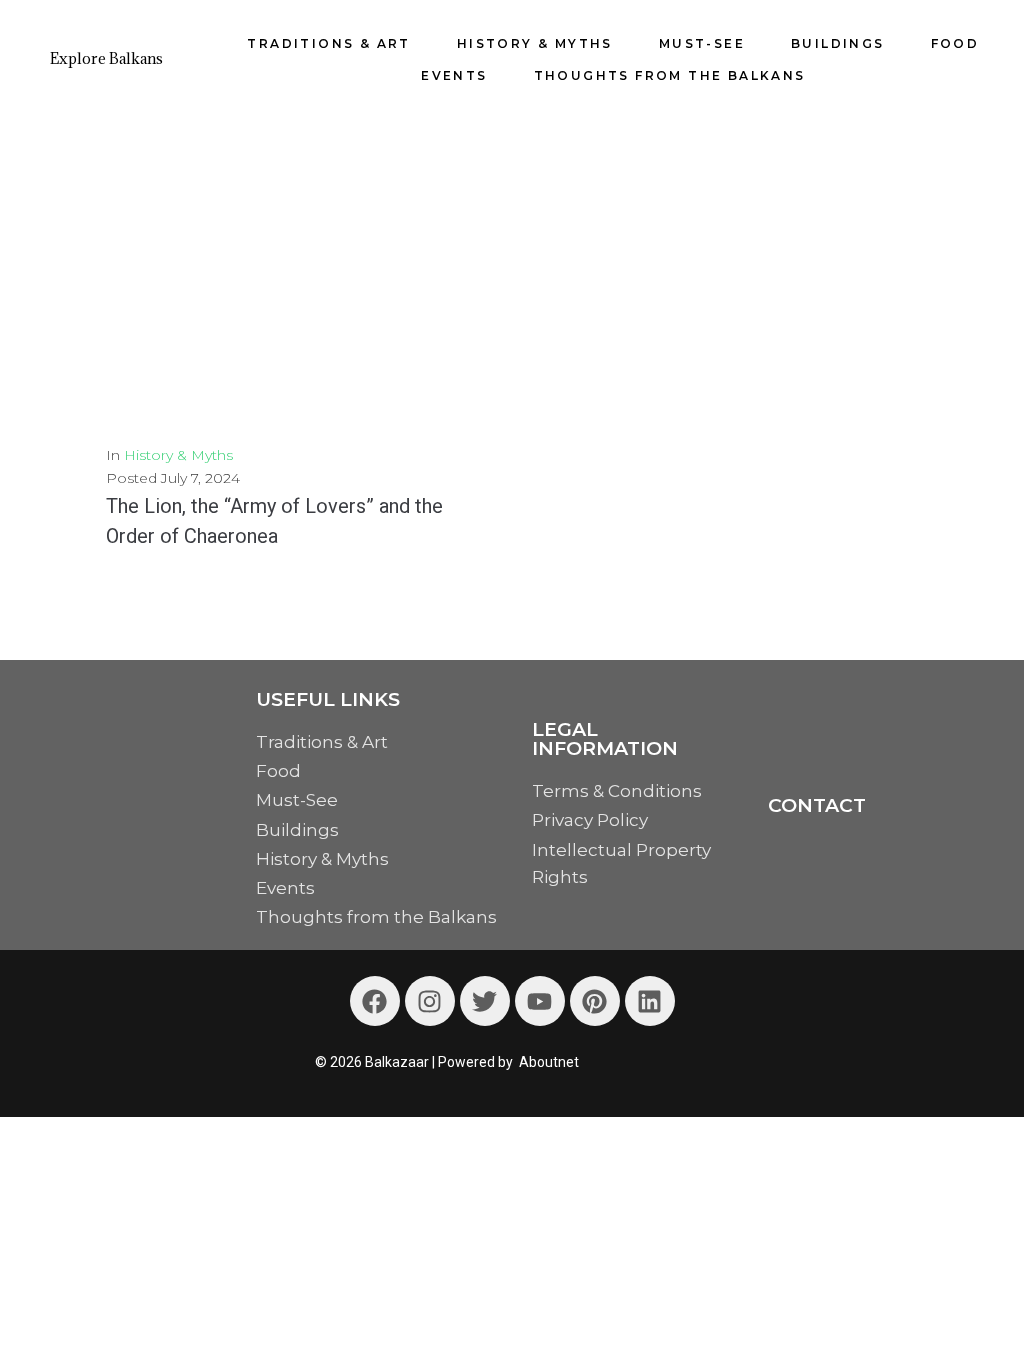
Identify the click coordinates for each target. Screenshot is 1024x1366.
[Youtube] (540, 1001)
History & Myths (178, 455)
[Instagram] (430, 1001)
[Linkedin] (650, 1001)
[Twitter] (485, 1001)
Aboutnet (549, 1062)
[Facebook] (375, 1001)
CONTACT (817, 805)
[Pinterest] (595, 1001)
